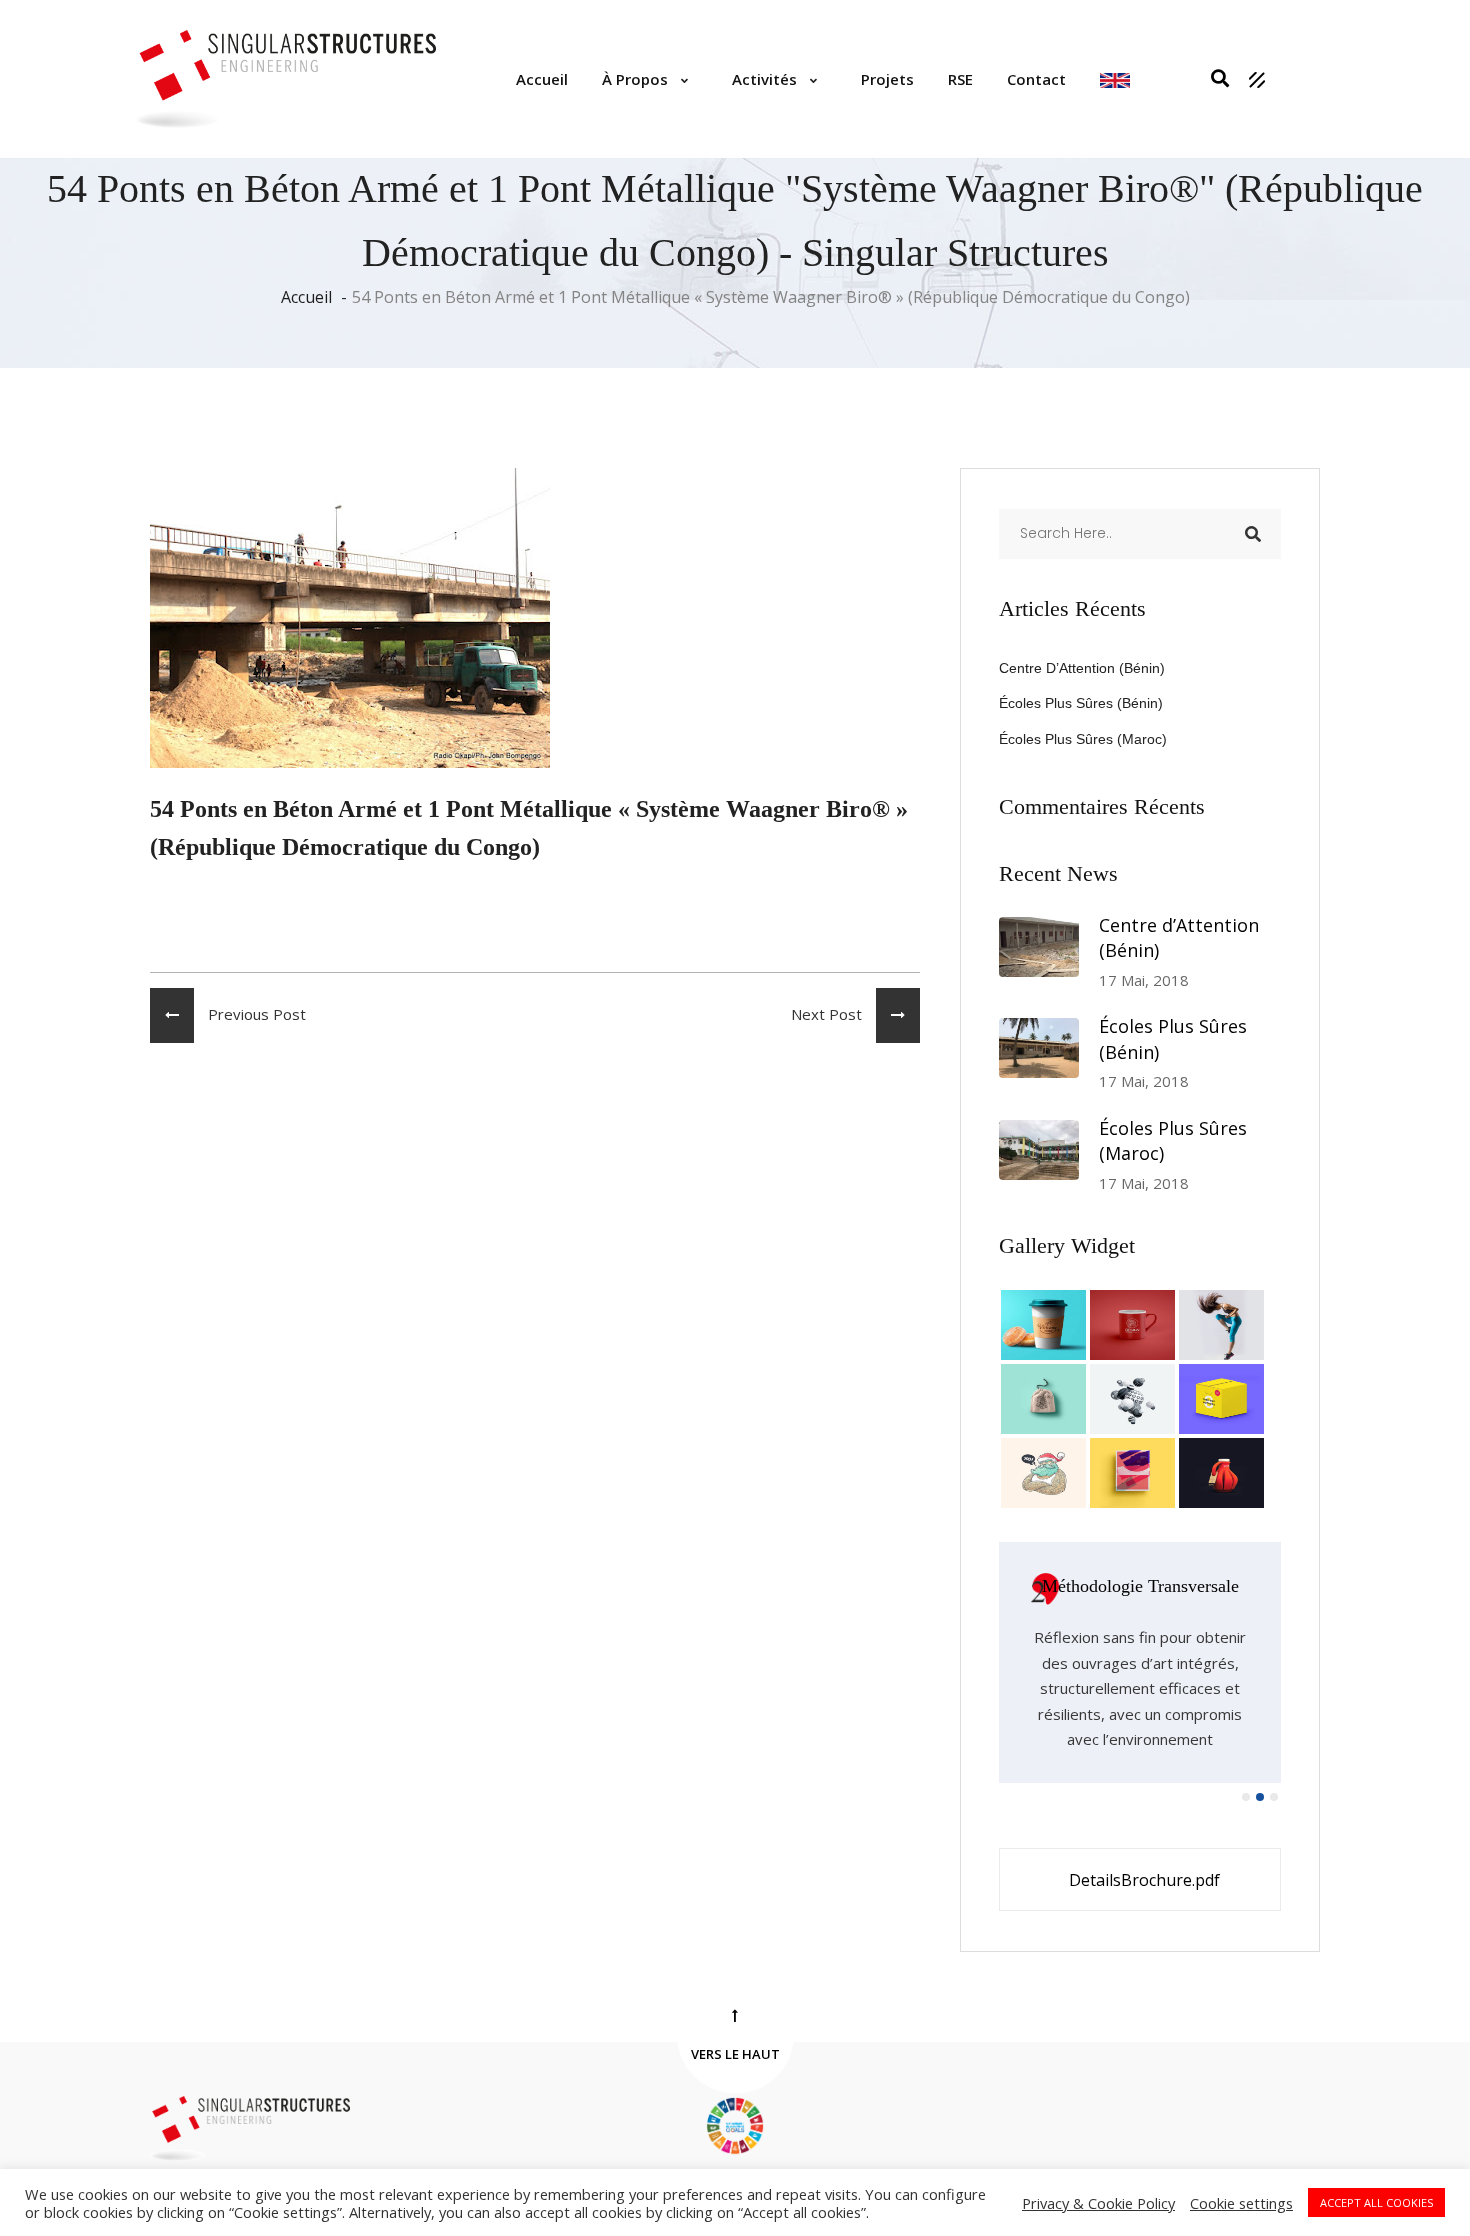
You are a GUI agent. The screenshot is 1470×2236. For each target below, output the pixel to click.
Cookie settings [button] (1241, 2203)
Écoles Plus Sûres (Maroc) (1083, 739)
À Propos (635, 79)
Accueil (542, 79)
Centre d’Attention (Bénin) (1082, 668)
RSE (960, 79)
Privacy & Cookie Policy (1098, 2203)
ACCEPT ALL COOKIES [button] (1376, 2202)
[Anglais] (1115, 79)
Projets (887, 79)
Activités (764, 79)
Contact (1036, 79)
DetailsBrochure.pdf (1144, 1880)
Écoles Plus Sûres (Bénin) (1081, 703)
